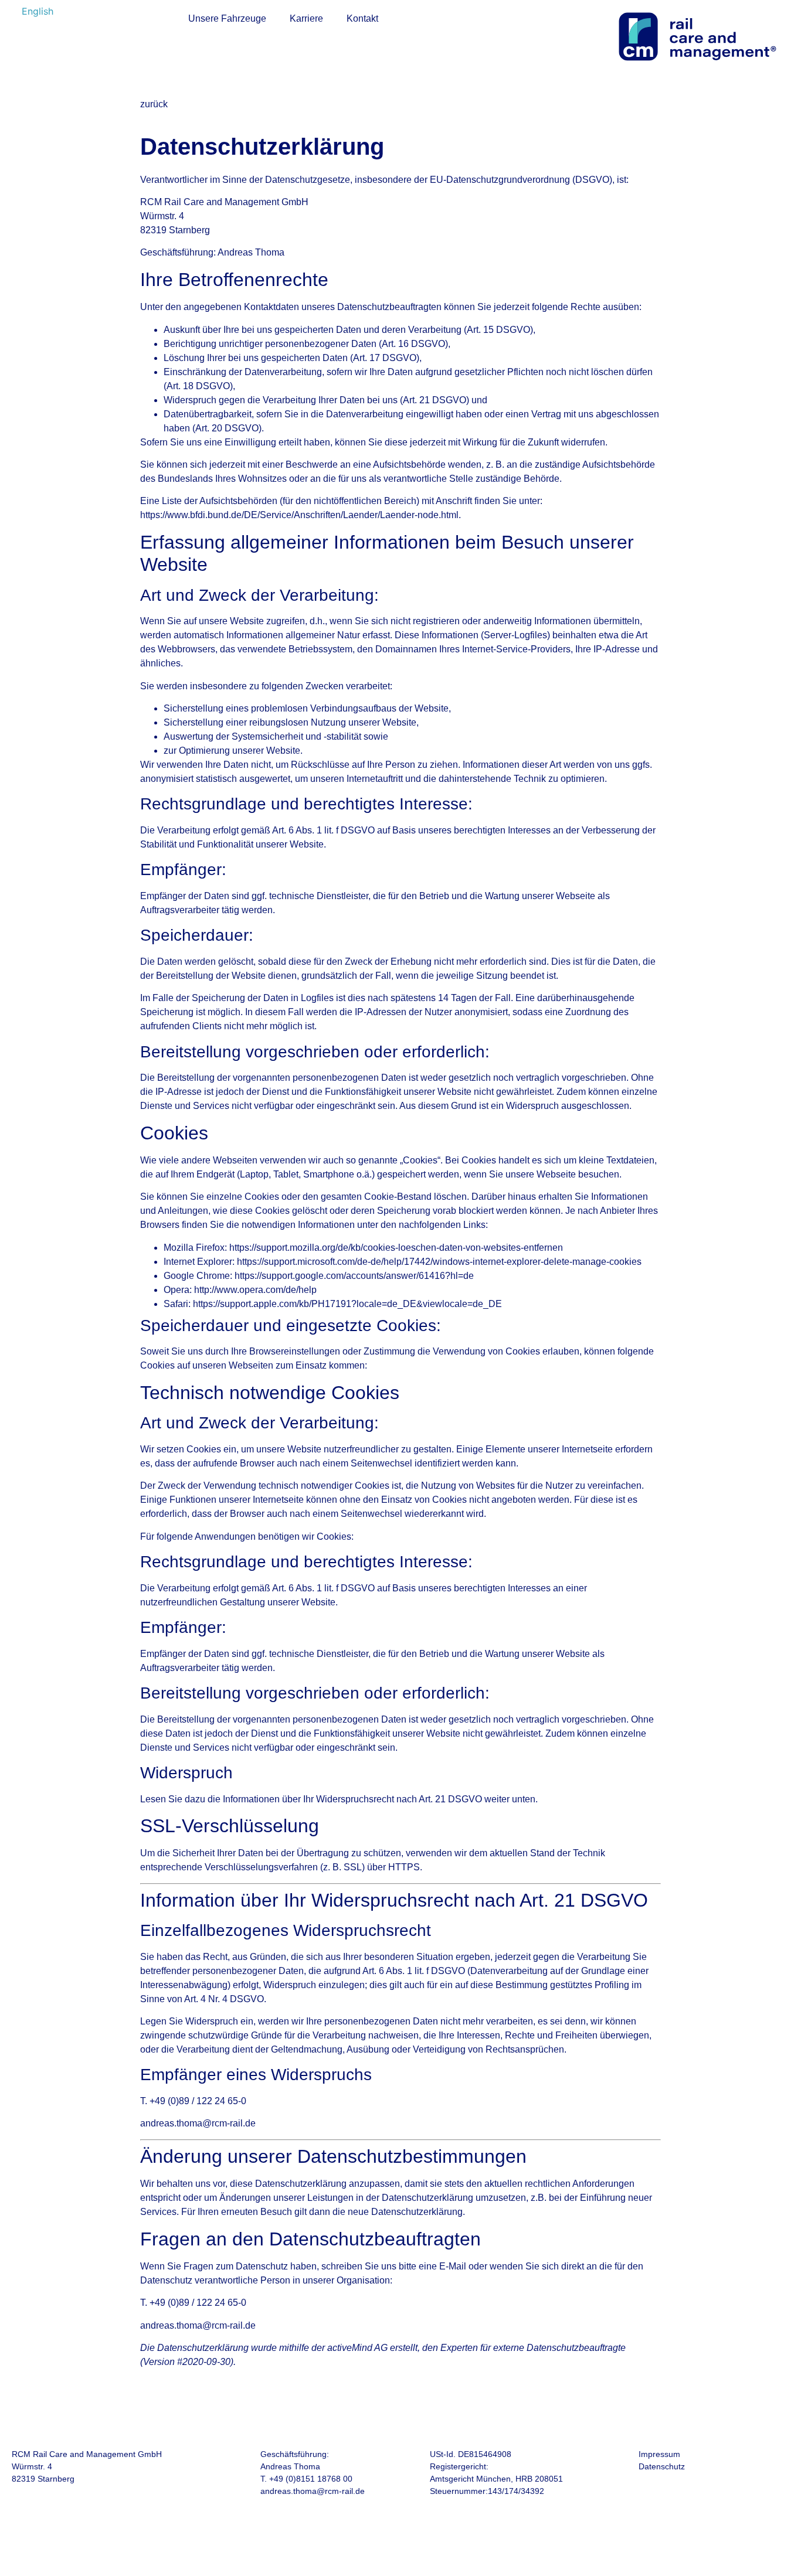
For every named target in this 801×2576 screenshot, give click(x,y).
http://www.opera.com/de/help (255, 1290)
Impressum (659, 2454)
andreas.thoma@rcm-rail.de (313, 2491)
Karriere (306, 18)
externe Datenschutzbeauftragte (559, 2348)
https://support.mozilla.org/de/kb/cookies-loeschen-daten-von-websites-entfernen (396, 1248)
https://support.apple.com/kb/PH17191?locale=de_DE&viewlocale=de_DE (347, 1304)
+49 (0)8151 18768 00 (311, 2479)
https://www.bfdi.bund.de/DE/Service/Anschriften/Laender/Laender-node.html (299, 515)
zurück (154, 104)
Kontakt (362, 18)
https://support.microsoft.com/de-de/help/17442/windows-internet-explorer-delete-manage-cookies (439, 1262)
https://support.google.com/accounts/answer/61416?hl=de (354, 1276)
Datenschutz (662, 2466)
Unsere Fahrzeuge (227, 18)
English (38, 11)
